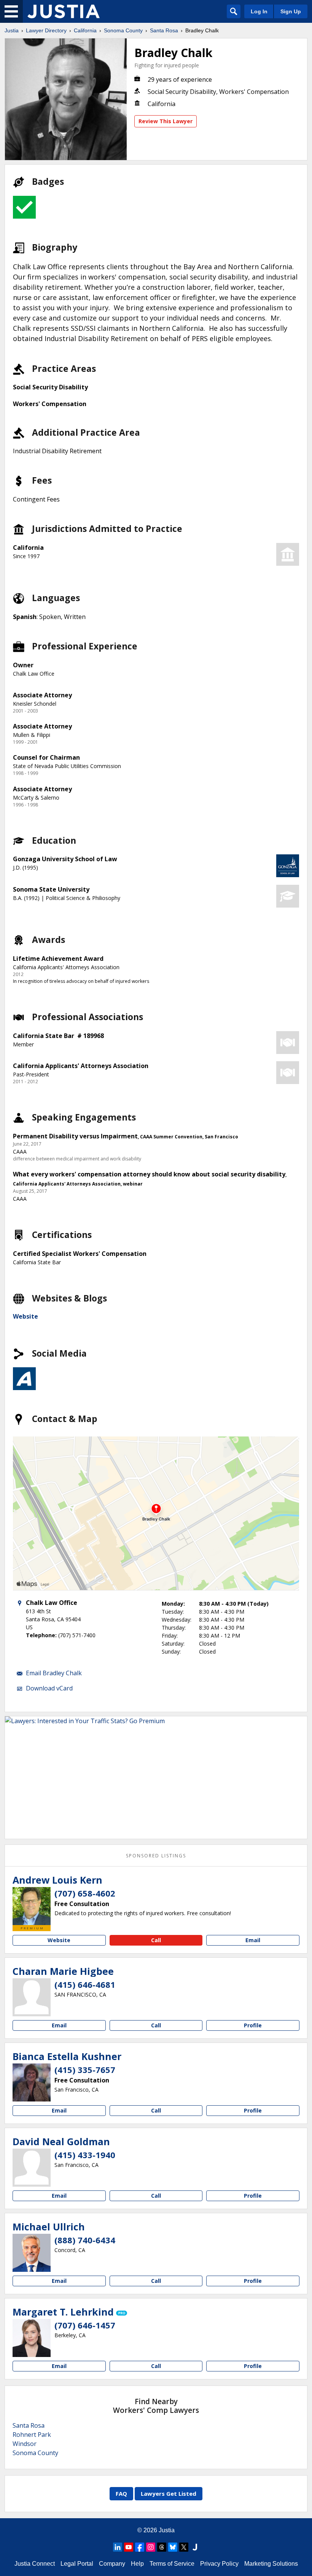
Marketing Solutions (271, 2564)
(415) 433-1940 (85, 2155)
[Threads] (162, 2547)
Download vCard (49, 1688)
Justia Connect (35, 2564)
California (85, 30)
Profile (253, 2025)
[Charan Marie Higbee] (32, 1997)
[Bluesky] (173, 2547)
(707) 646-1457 (85, 2325)
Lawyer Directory (46, 30)
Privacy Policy (219, 2564)
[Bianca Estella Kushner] (32, 2082)
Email (253, 1940)
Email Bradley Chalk (54, 1673)
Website (25, 1316)
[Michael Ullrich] (32, 2253)
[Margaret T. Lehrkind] (32, 2338)
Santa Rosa (164, 30)
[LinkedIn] (118, 2547)
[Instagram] (151, 2547)
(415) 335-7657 (85, 2070)
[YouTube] (129, 2547)
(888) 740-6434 (85, 2240)
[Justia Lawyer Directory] (64, 11)
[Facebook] (140, 2547)
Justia (12, 30)
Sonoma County (123, 30)
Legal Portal (77, 2564)
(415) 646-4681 (85, 1984)
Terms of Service (172, 2564)
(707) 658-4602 (85, 1893)
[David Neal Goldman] (32, 2168)
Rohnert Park (32, 2435)
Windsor (25, 2444)
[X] (184, 2547)
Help (137, 2564)
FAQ (121, 2493)
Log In (259, 11)
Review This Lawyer (166, 121)
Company (112, 2564)
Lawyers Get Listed (169, 2493)
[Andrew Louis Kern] (32, 1906)
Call (156, 1940)
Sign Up (291, 11)
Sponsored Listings (156, 1856)
